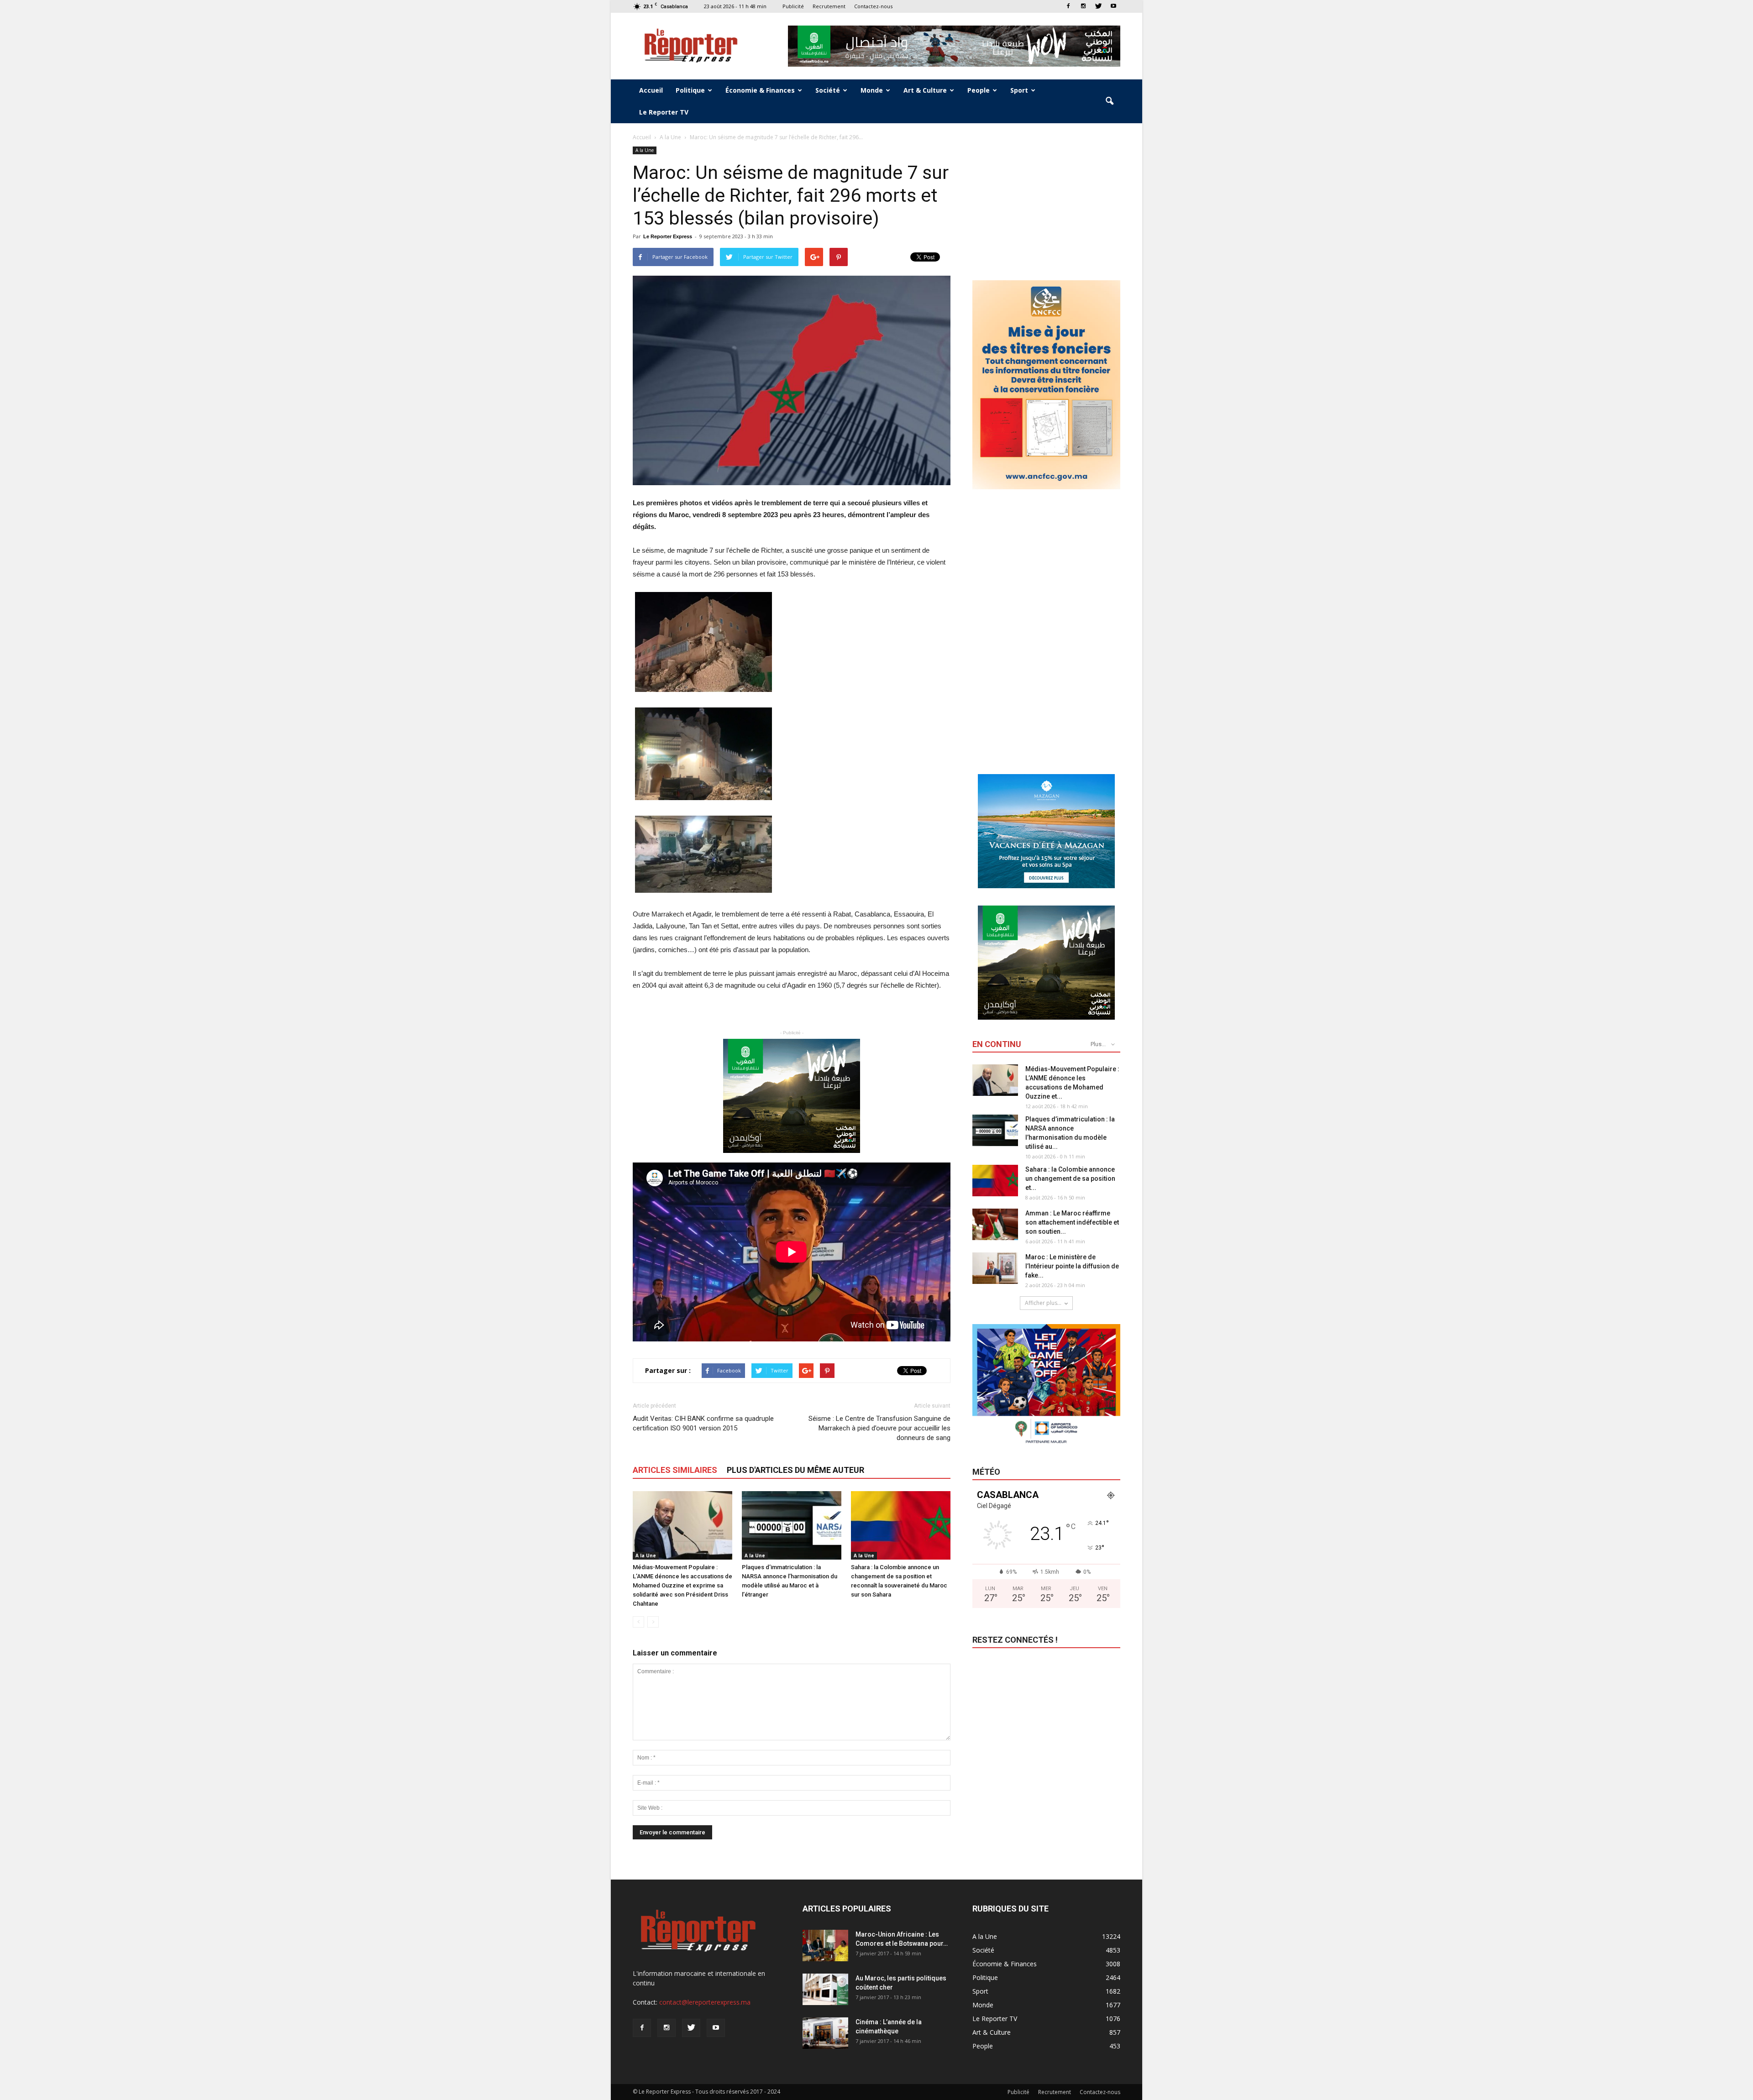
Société (828, 90)
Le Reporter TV (664, 112)
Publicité (793, 6)
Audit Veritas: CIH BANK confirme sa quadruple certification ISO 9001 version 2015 (703, 1423)
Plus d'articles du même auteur (795, 1470)
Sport (1019, 90)
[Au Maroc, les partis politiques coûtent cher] (825, 1989)
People (979, 90)
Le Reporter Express (668, 236)
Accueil (651, 90)
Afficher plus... (1043, 1303)
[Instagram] (1083, 6)
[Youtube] (1113, 6)
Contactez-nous (873, 6)
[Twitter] (1098, 6)
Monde (872, 90)
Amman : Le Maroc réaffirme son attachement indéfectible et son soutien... (1072, 1222)
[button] (1109, 101)
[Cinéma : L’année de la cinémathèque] (825, 2033)
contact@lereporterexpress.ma (705, 2002)
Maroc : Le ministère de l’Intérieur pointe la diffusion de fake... (1072, 1266)
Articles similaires (675, 1470)
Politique (690, 90)
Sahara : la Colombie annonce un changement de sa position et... (1070, 1178)
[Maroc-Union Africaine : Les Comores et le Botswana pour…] (825, 1946)
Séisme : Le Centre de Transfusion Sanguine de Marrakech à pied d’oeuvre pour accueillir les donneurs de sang (879, 1428)
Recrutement (829, 6)
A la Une (645, 150)
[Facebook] (1068, 6)
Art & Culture (925, 90)
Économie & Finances (760, 90)
